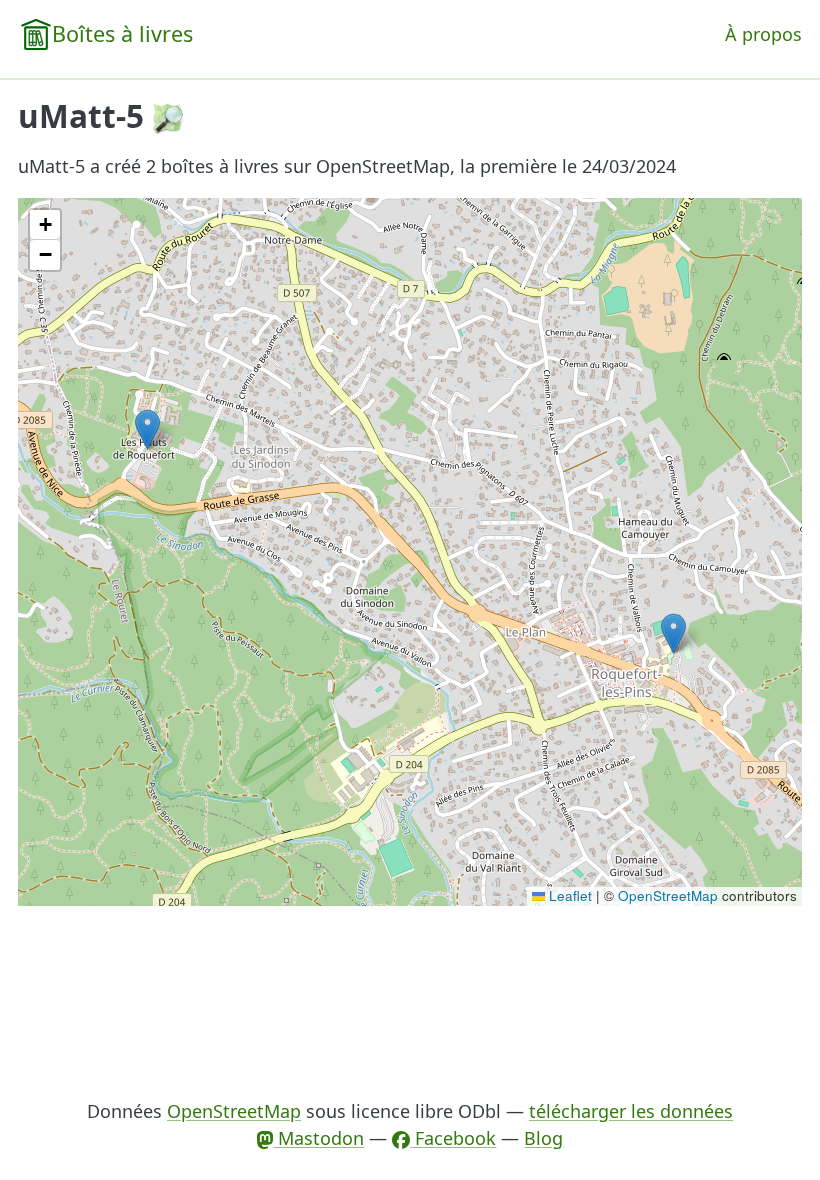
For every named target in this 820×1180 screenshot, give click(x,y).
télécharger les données (631, 1111)
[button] (673, 633)
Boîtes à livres (122, 33)
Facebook (453, 1138)
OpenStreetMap (668, 895)
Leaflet (568, 895)
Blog (543, 1138)
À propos (763, 34)
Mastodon (318, 1138)
